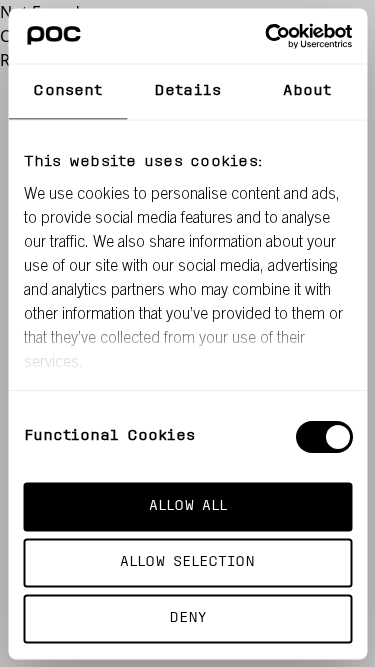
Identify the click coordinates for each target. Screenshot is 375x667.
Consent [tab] (67, 91)
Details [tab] (187, 91)
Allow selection (187, 561)
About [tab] (307, 91)
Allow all (188, 506)
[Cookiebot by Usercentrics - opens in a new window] (267, 36)
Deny (187, 617)
